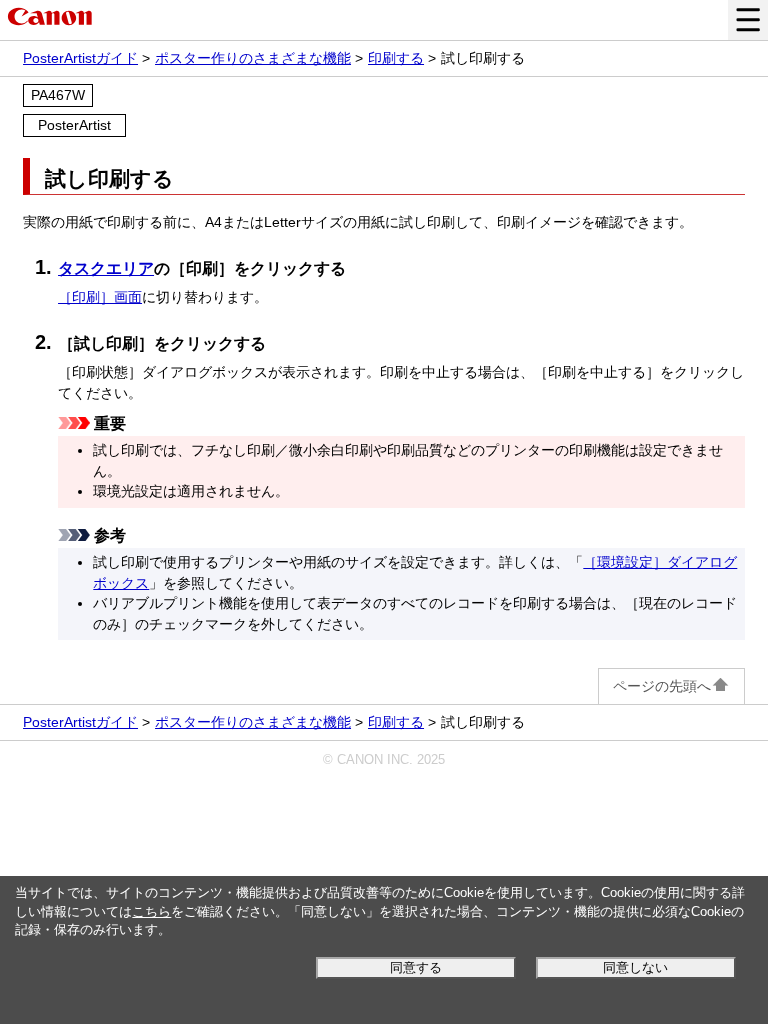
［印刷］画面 (100, 297)
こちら (151, 912)
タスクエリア (106, 268)
